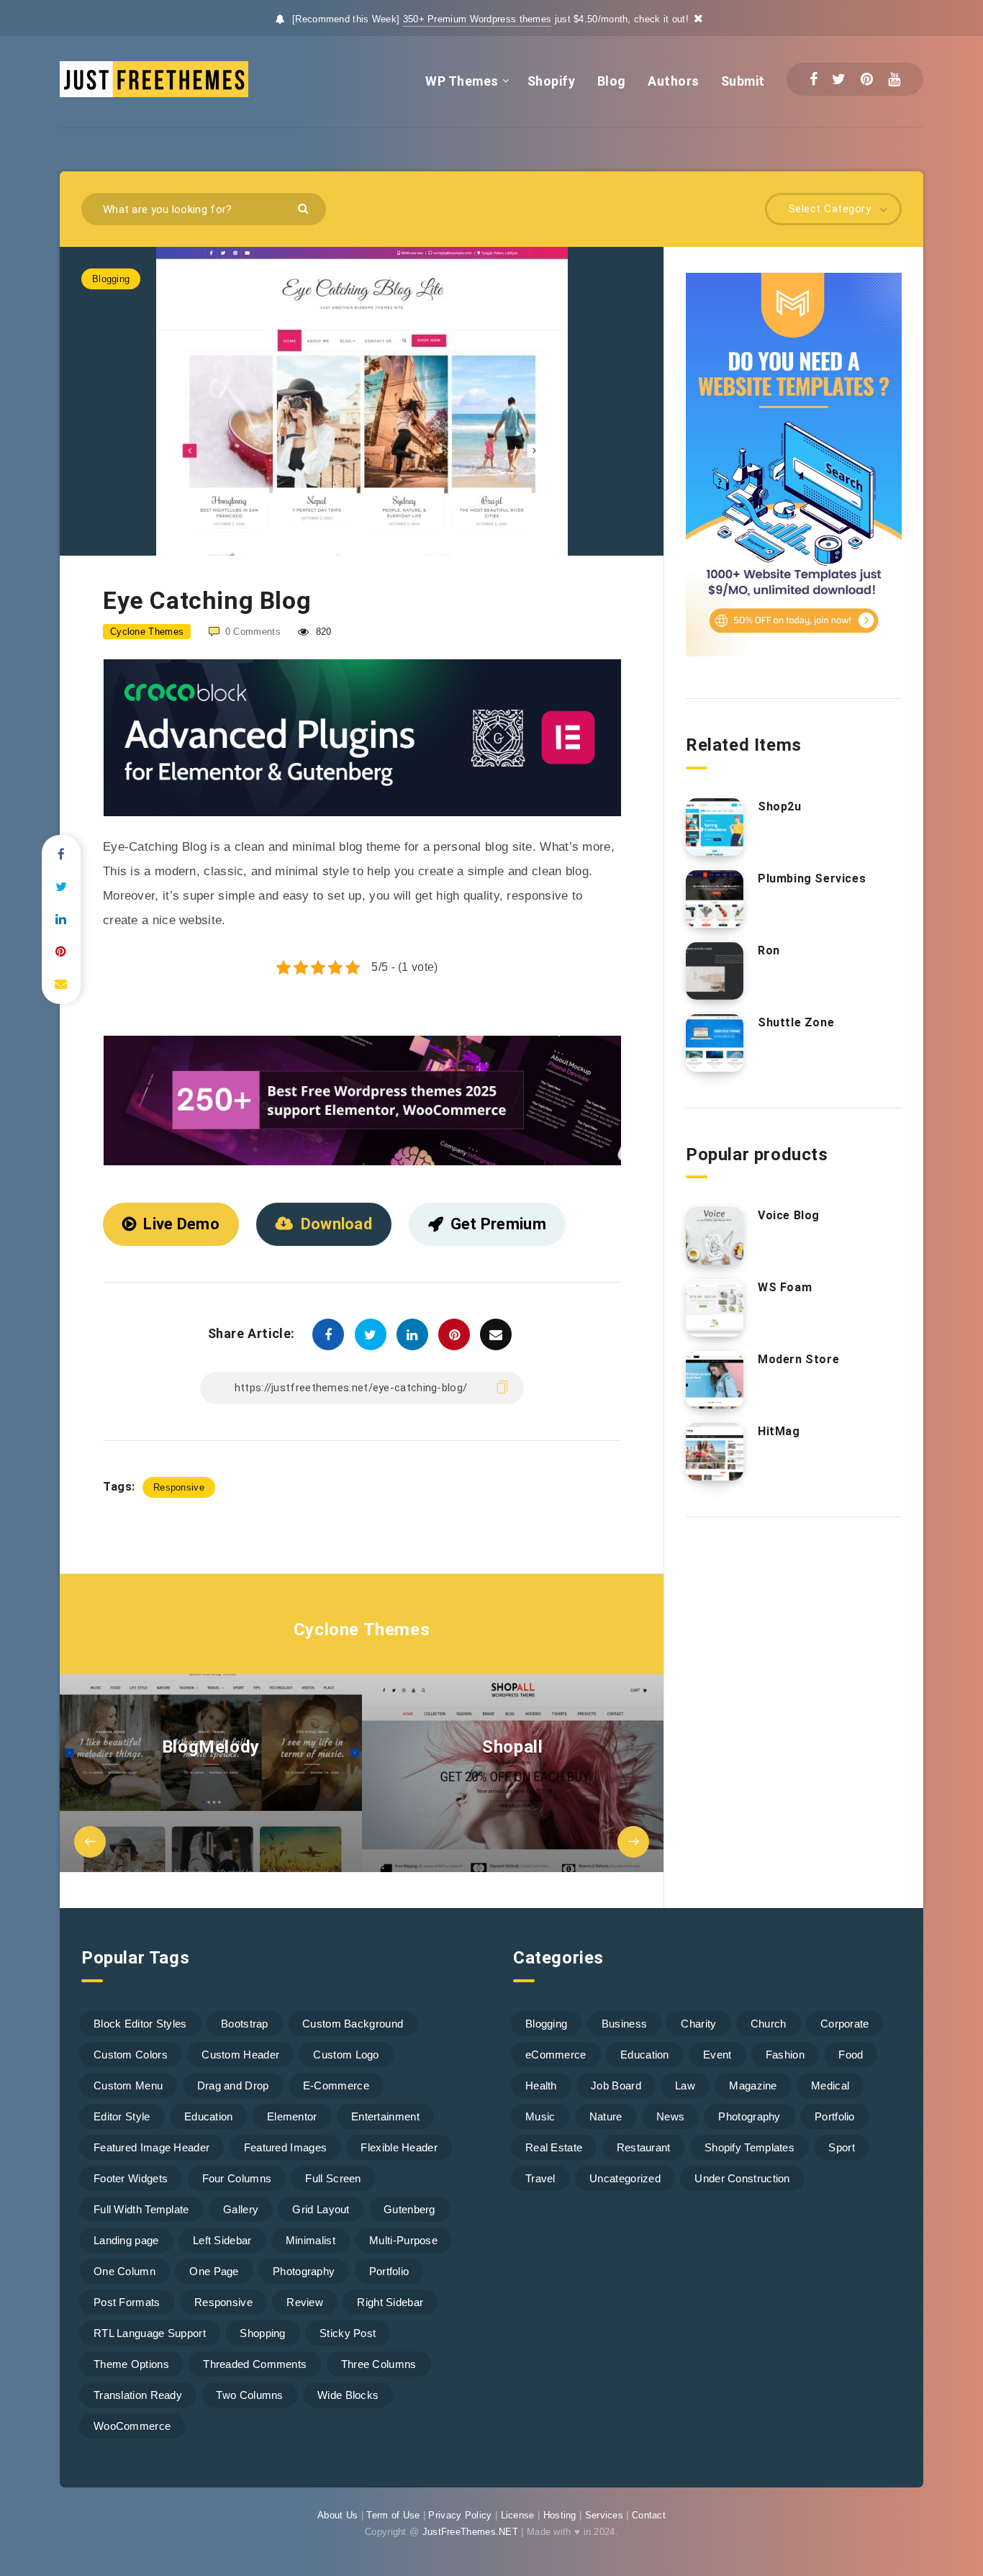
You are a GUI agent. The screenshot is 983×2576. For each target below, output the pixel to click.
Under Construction (742, 2178)
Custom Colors (131, 2055)
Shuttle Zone (796, 1022)
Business (624, 2024)
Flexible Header (399, 2147)
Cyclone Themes (362, 1630)
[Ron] (715, 971)
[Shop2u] (715, 827)
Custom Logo (346, 2055)
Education (209, 2116)
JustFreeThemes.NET (470, 2532)
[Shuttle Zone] (715, 1043)
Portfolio (389, 2271)
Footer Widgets (131, 2178)
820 (322, 632)
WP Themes (462, 81)
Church (769, 2024)
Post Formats (127, 2302)
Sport (842, 2147)
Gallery (241, 2209)
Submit (743, 81)
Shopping (262, 2333)
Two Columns (249, 2395)
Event (717, 2055)
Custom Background (353, 2024)
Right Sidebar (390, 2302)
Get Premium (498, 1224)
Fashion (785, 2055)
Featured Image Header (151, 2147)
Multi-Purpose (403, 2240)
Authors (674, 81)
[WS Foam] (715, 1308)
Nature (606, 2116)
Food (851, 2055)
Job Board (616, 2085)
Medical (830, 2085)
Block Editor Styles (140, 2024)
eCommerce (556, 2055)
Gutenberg (409, 2209)
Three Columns (379, 2364)
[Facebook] (814, 79)
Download (336, 1224)
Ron (769, 950)
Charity (698, 2024)
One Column (124, 2271)
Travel (540, 2178)
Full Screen (333, 2178)
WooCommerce (132, 2426)
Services (604, 2515)
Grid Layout (321, 2209)
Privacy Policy (460, 2515)
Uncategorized (625, 2178)
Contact (649, 2515)
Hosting (560, 2515)
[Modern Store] (715, 1380)
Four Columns (237, 2178)
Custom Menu (128, 2085)
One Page (214, 2271)
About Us (338, 2515)
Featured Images (286, 2147)
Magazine (753, 2085)
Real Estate (554, 2147)
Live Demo (181, 1224)
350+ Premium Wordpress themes (477, 19)
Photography (304, 2271)
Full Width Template (141, 2209)
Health (541, 2085)
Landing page (126, 2240)
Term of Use (393, 2515)
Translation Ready (138, 2395)
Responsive (179, 1487)
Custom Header (240, 2055)
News (670, 2116)
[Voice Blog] (715, 1236)
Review (305, 2302)
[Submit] (305, 208)
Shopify (552, 81)
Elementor (292, 2116)
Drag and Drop (233, 2085)
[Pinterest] (867, 79)
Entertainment (385, 2116)
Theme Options (131, 2364)
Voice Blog (789, 1215)
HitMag (779, 1431)
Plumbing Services (812, 878)
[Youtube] (894, 79)
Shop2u (780, 806)
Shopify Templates (749, 2147)
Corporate (845, 2024)
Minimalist (311, 2240)
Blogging (111, 279)
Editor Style (122, 2116)
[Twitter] (839, 79)
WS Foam (785, 1287)
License (518, 2515)
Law (685, 2085)
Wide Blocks (348, 2395)
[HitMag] (715, 1452)
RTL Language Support (150, 2333)
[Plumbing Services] (715, 899)
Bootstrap (245, 2024)
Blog (612, 81)
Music (540, 2116)
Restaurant (644, 2147)
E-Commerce (336, 2085)
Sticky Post (348, 2333)
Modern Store (798, 1359)
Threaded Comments (255, 2364)
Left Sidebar (222, 2240)
